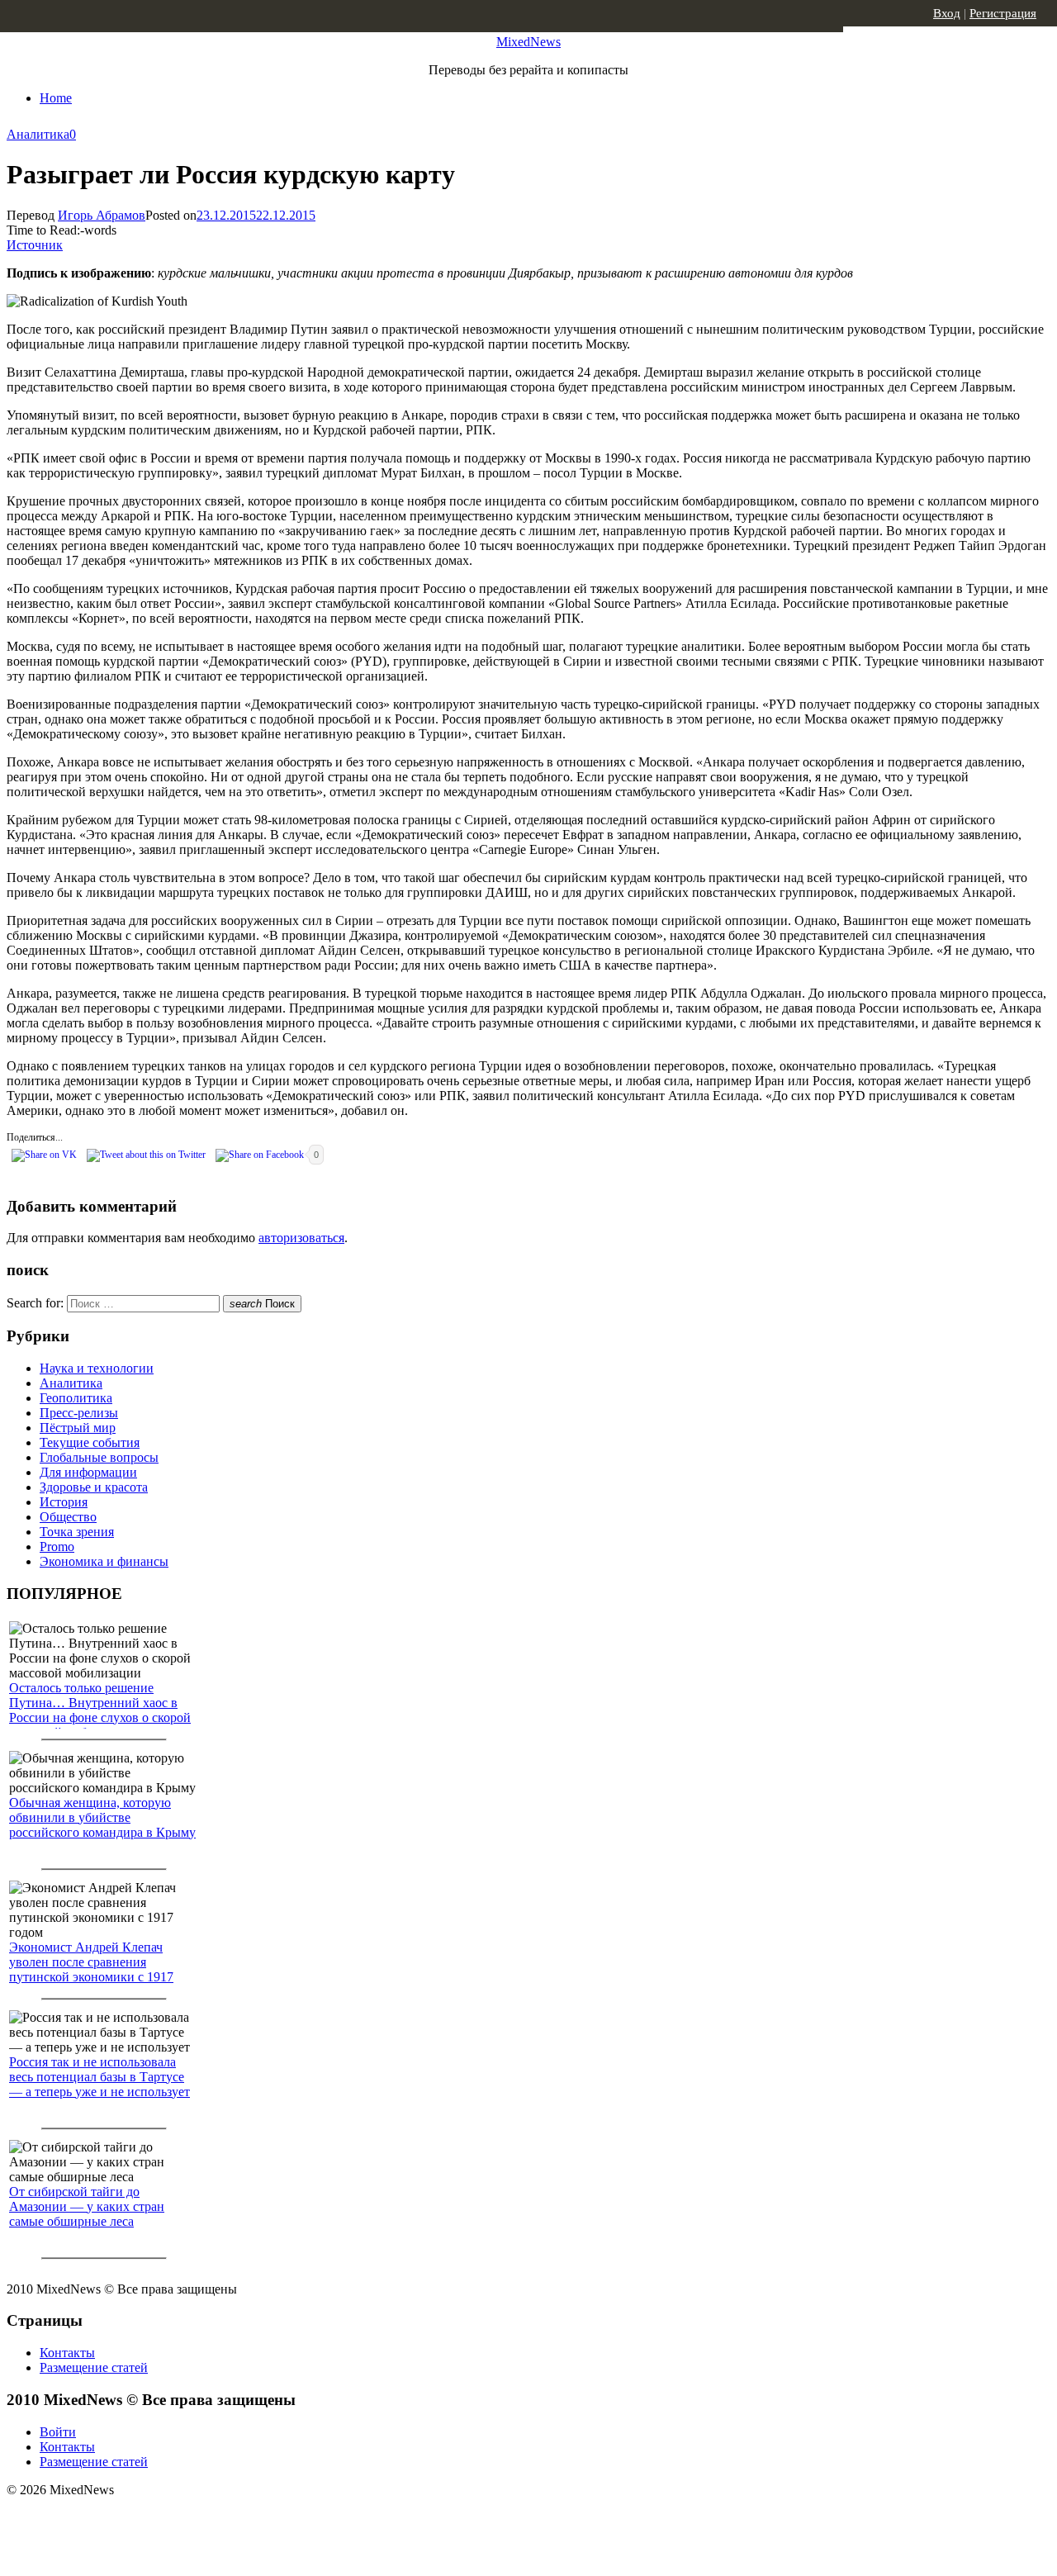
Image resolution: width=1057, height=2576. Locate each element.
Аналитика (38, 134)
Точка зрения (77, 1532)
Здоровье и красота (94, 1487)
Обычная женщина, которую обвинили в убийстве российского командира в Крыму (102, 1817)
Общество (68, 1517)
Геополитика (76, 1398)
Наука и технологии (97, 1368)
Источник (35, 245)
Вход (947, 13)
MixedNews (528, 42)
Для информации (88, 1472)
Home (56, 98)
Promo (57, 1547)
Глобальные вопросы (99, 1457)
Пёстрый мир (78, 1428)
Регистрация (1003, 13)
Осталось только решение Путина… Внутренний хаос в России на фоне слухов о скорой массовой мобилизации (100, 1710)
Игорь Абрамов (102, 215)
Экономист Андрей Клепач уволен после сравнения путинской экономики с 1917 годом (91, 1969)
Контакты (67, 2353)
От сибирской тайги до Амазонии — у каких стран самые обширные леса (87, 2206)
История (64, 1502)
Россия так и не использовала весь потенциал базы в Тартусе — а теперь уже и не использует (100, 2077)
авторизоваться (301, 1238)
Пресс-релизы (79, 1413)
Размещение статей (94, 2367)
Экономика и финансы (104, 1561)
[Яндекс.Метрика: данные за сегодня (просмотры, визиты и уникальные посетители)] (136, 2519)
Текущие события (90, 1442)
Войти (58, 2432)
